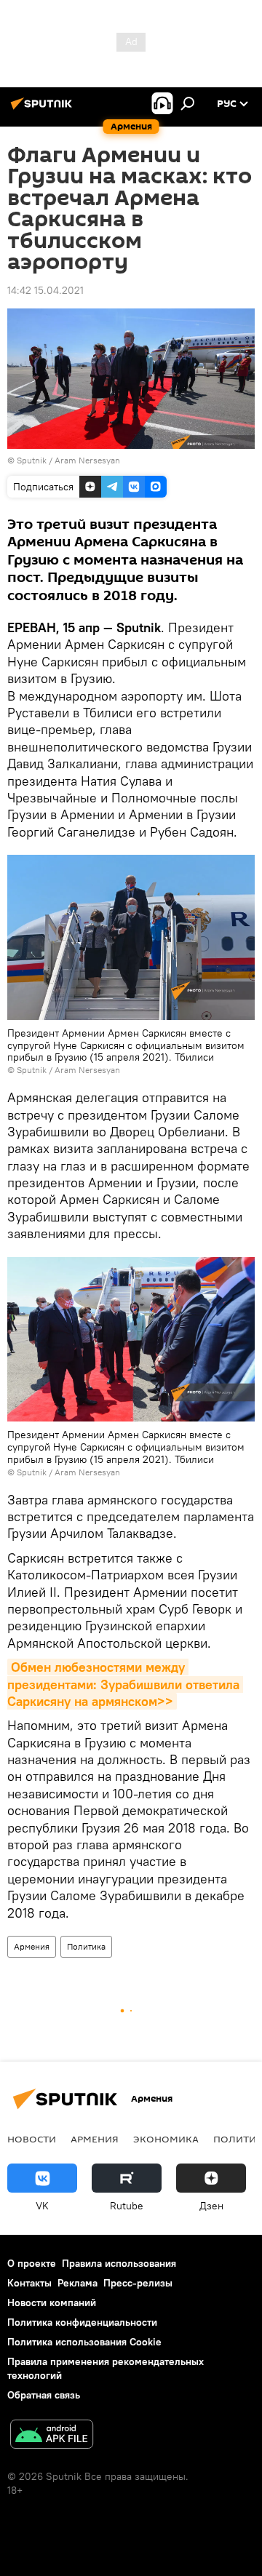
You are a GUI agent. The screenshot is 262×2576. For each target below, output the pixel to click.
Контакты (29, 2283)
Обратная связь (44, 2395)
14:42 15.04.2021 (45, 290)
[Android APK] (52, 2436)
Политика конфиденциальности (82, 2322)
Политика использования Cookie (84, 2342)
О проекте (32, 2263)
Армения (32, 1946)
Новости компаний (52, 2302)
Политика (86, 1946)
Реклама (78, 2283)
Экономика (166, 2139)
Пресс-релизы (138, 2283)
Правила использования (119, 2263)
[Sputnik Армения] (44, 109)
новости (32, 2139)
